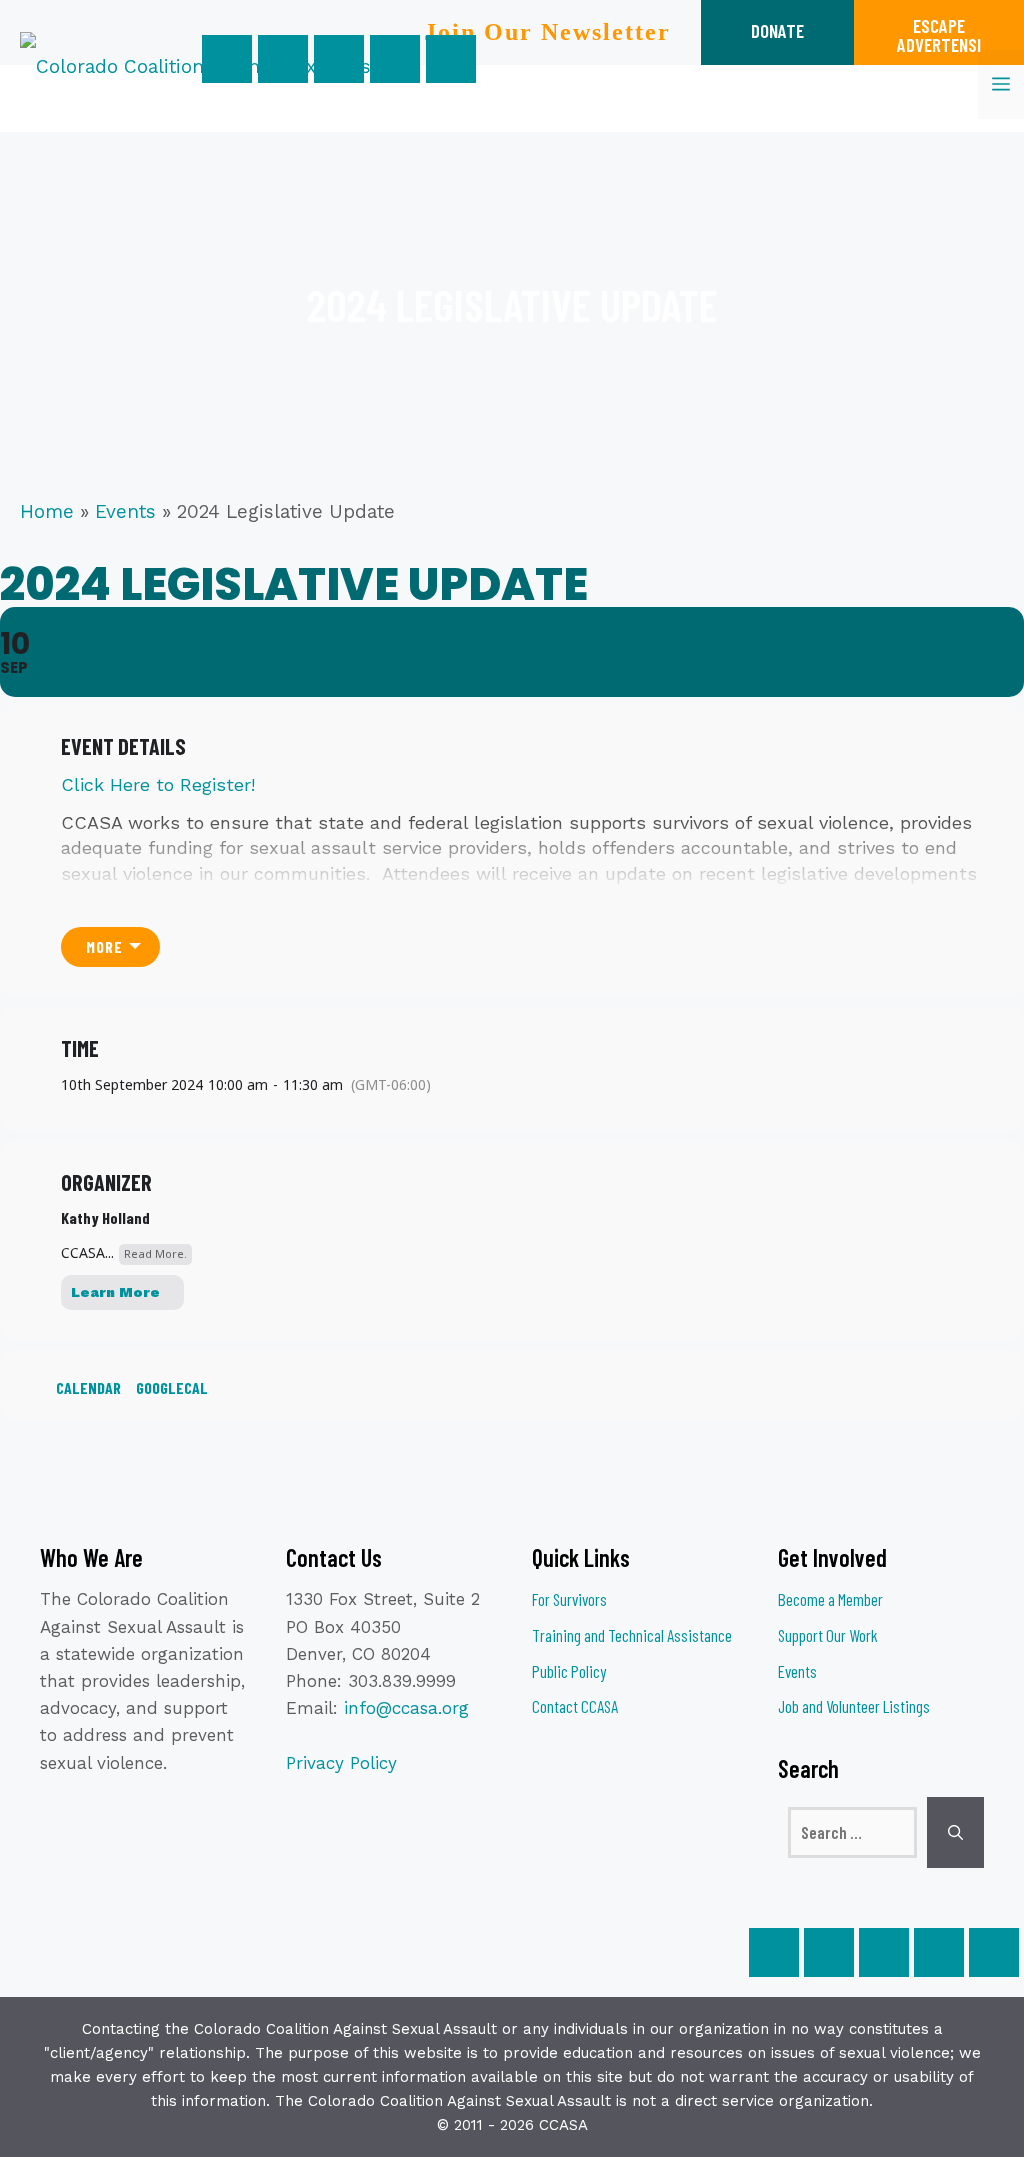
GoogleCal (172, 1387)
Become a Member (830, 1599)
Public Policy (569, 1671)
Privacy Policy (341, 1763)
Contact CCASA (575, 1706)
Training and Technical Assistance (632, 1635)
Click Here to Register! (158, 784)
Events (125, 511)
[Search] (955, 1833)
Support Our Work (828, 1635)
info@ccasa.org (406, 1708)
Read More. (155, 1253)
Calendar (88, 1387)
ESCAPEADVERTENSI (939, 35)
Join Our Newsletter (547, 32)
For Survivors (569, 1599)
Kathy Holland (105, 1217)
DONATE (777, 30)
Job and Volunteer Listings (854, 1706)
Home (47, 511)
